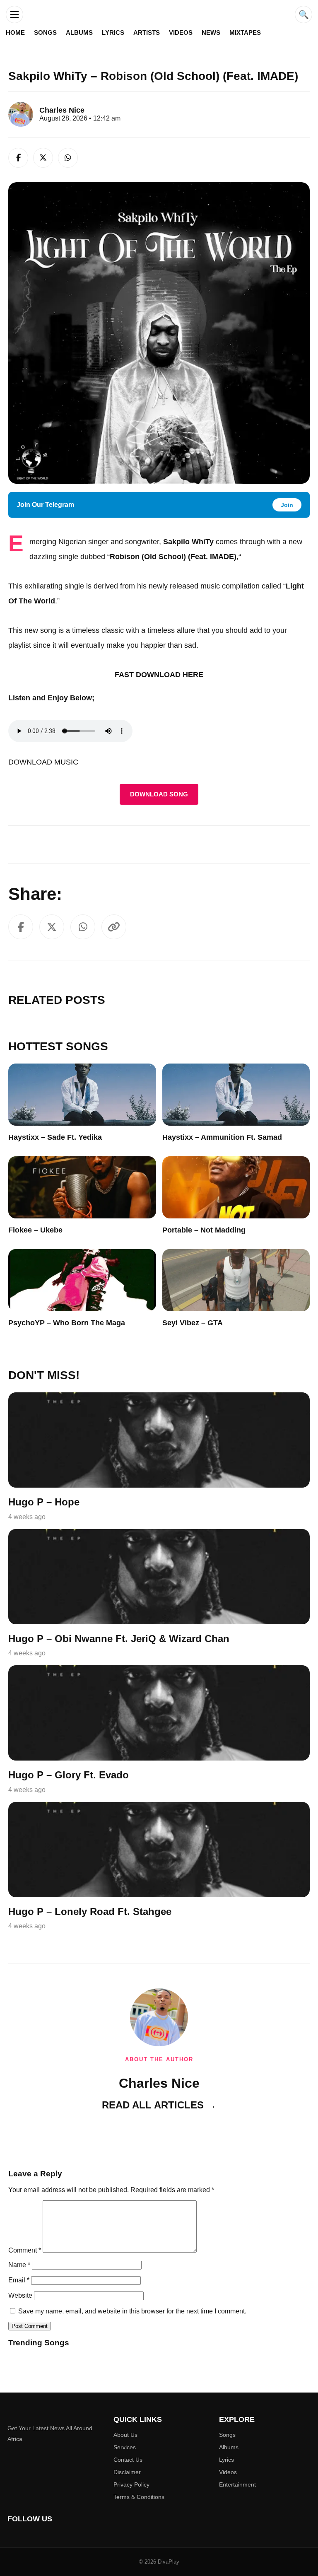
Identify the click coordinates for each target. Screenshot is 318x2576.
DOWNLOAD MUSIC (43, 762)
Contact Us (128, 2460)
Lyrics (113, 33)
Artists (147, 33)
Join (287, 505)
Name (19, 2265)
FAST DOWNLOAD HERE (159, 675)
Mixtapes (245, 33)
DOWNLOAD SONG (159, 794)
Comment (25, 2250)
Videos (181, 33)
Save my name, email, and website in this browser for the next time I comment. (132, 2311)
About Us (125, 2435)
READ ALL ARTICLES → (159, 2105)
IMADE (222, 557)
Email (19, 2280)
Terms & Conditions (139, 2497)
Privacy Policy (131, 2484)
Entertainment (237, 2484)
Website (20, 2295)
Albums (79, 33)
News (211, 33)
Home (15, 33)
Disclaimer (127, 2472)
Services (125, 2447)
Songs (45, 33)
